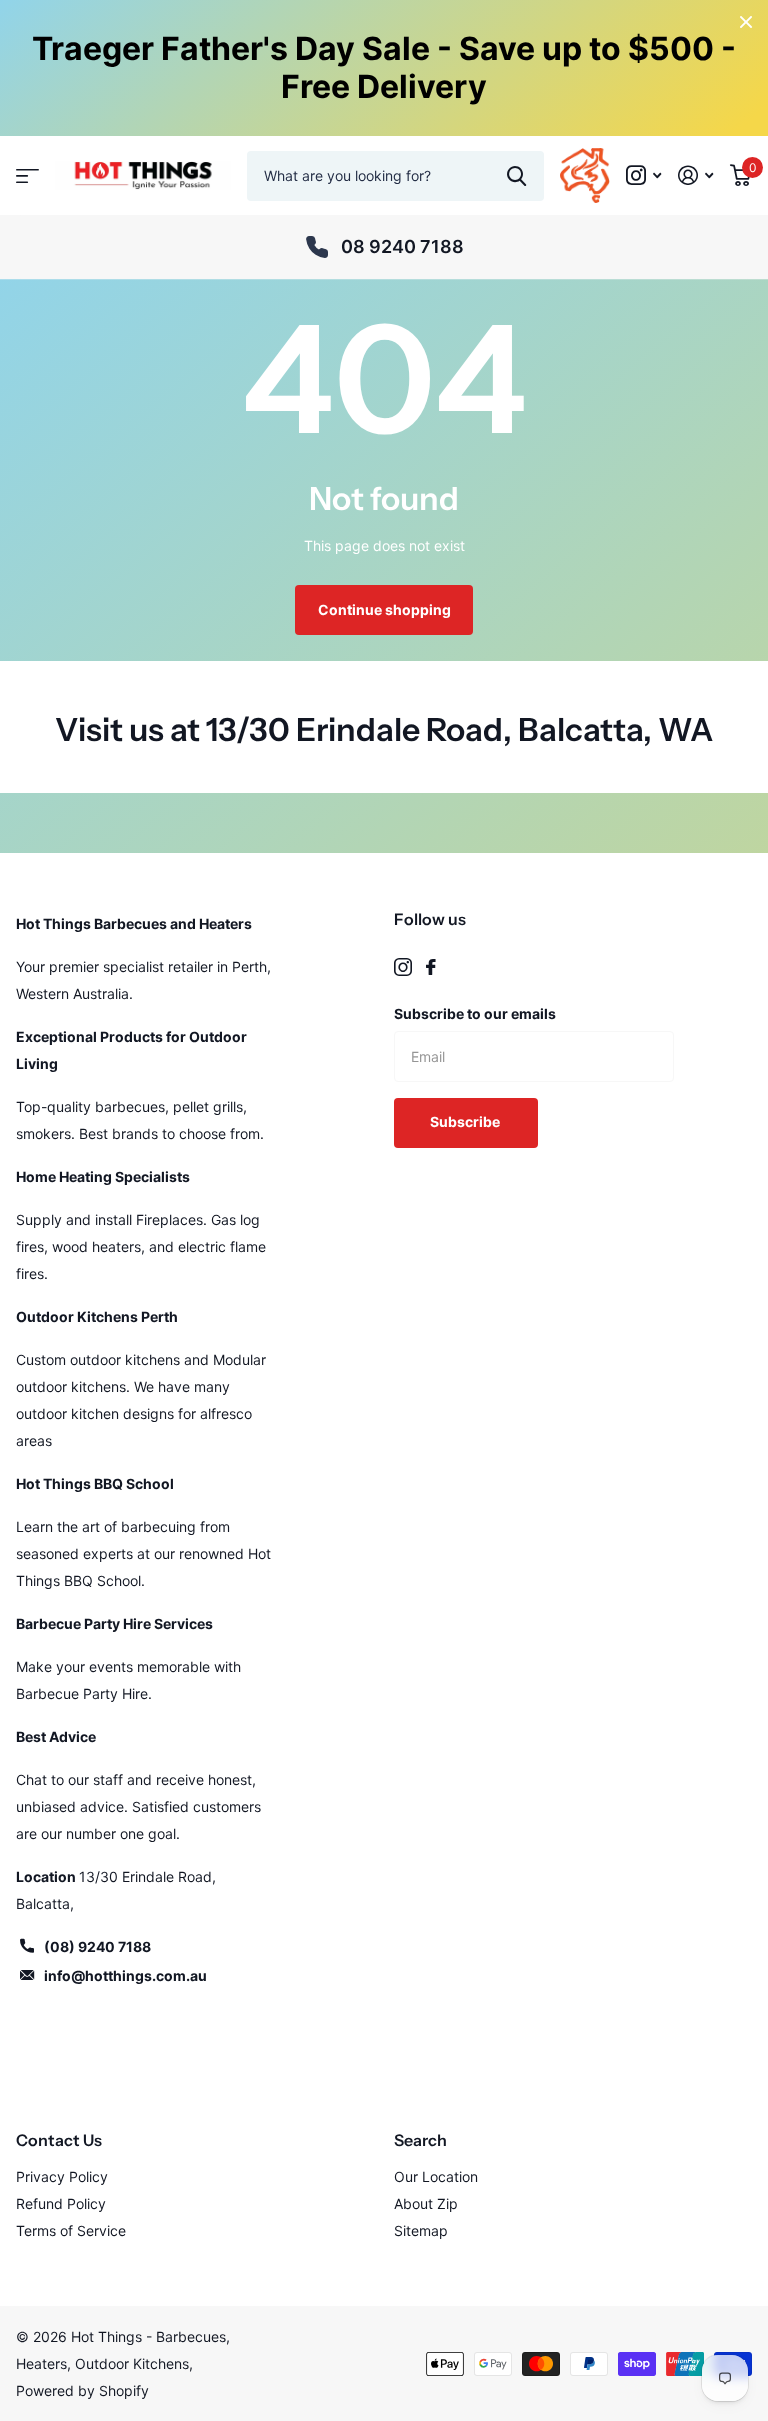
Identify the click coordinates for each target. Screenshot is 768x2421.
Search (420, 2140)
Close (746, 22)
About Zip (426, 2203)
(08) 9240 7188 (97, 1946)
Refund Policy (61, 2203)
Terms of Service (71, 2230)
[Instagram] (403, 967)
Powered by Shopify (82, 2390)
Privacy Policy (62, 2176)
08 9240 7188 (402, 246)
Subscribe (466, 1121)
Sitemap (421, 2230)
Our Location (436, 2176)
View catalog (27, 175)
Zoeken (516, 176)
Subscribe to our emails (475, 1013)
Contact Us (59, 2140)
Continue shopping (384, 609)
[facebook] (431, 967)
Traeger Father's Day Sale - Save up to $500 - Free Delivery (384, 67)
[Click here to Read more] (644, 175)
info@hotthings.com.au (125, 1975)
